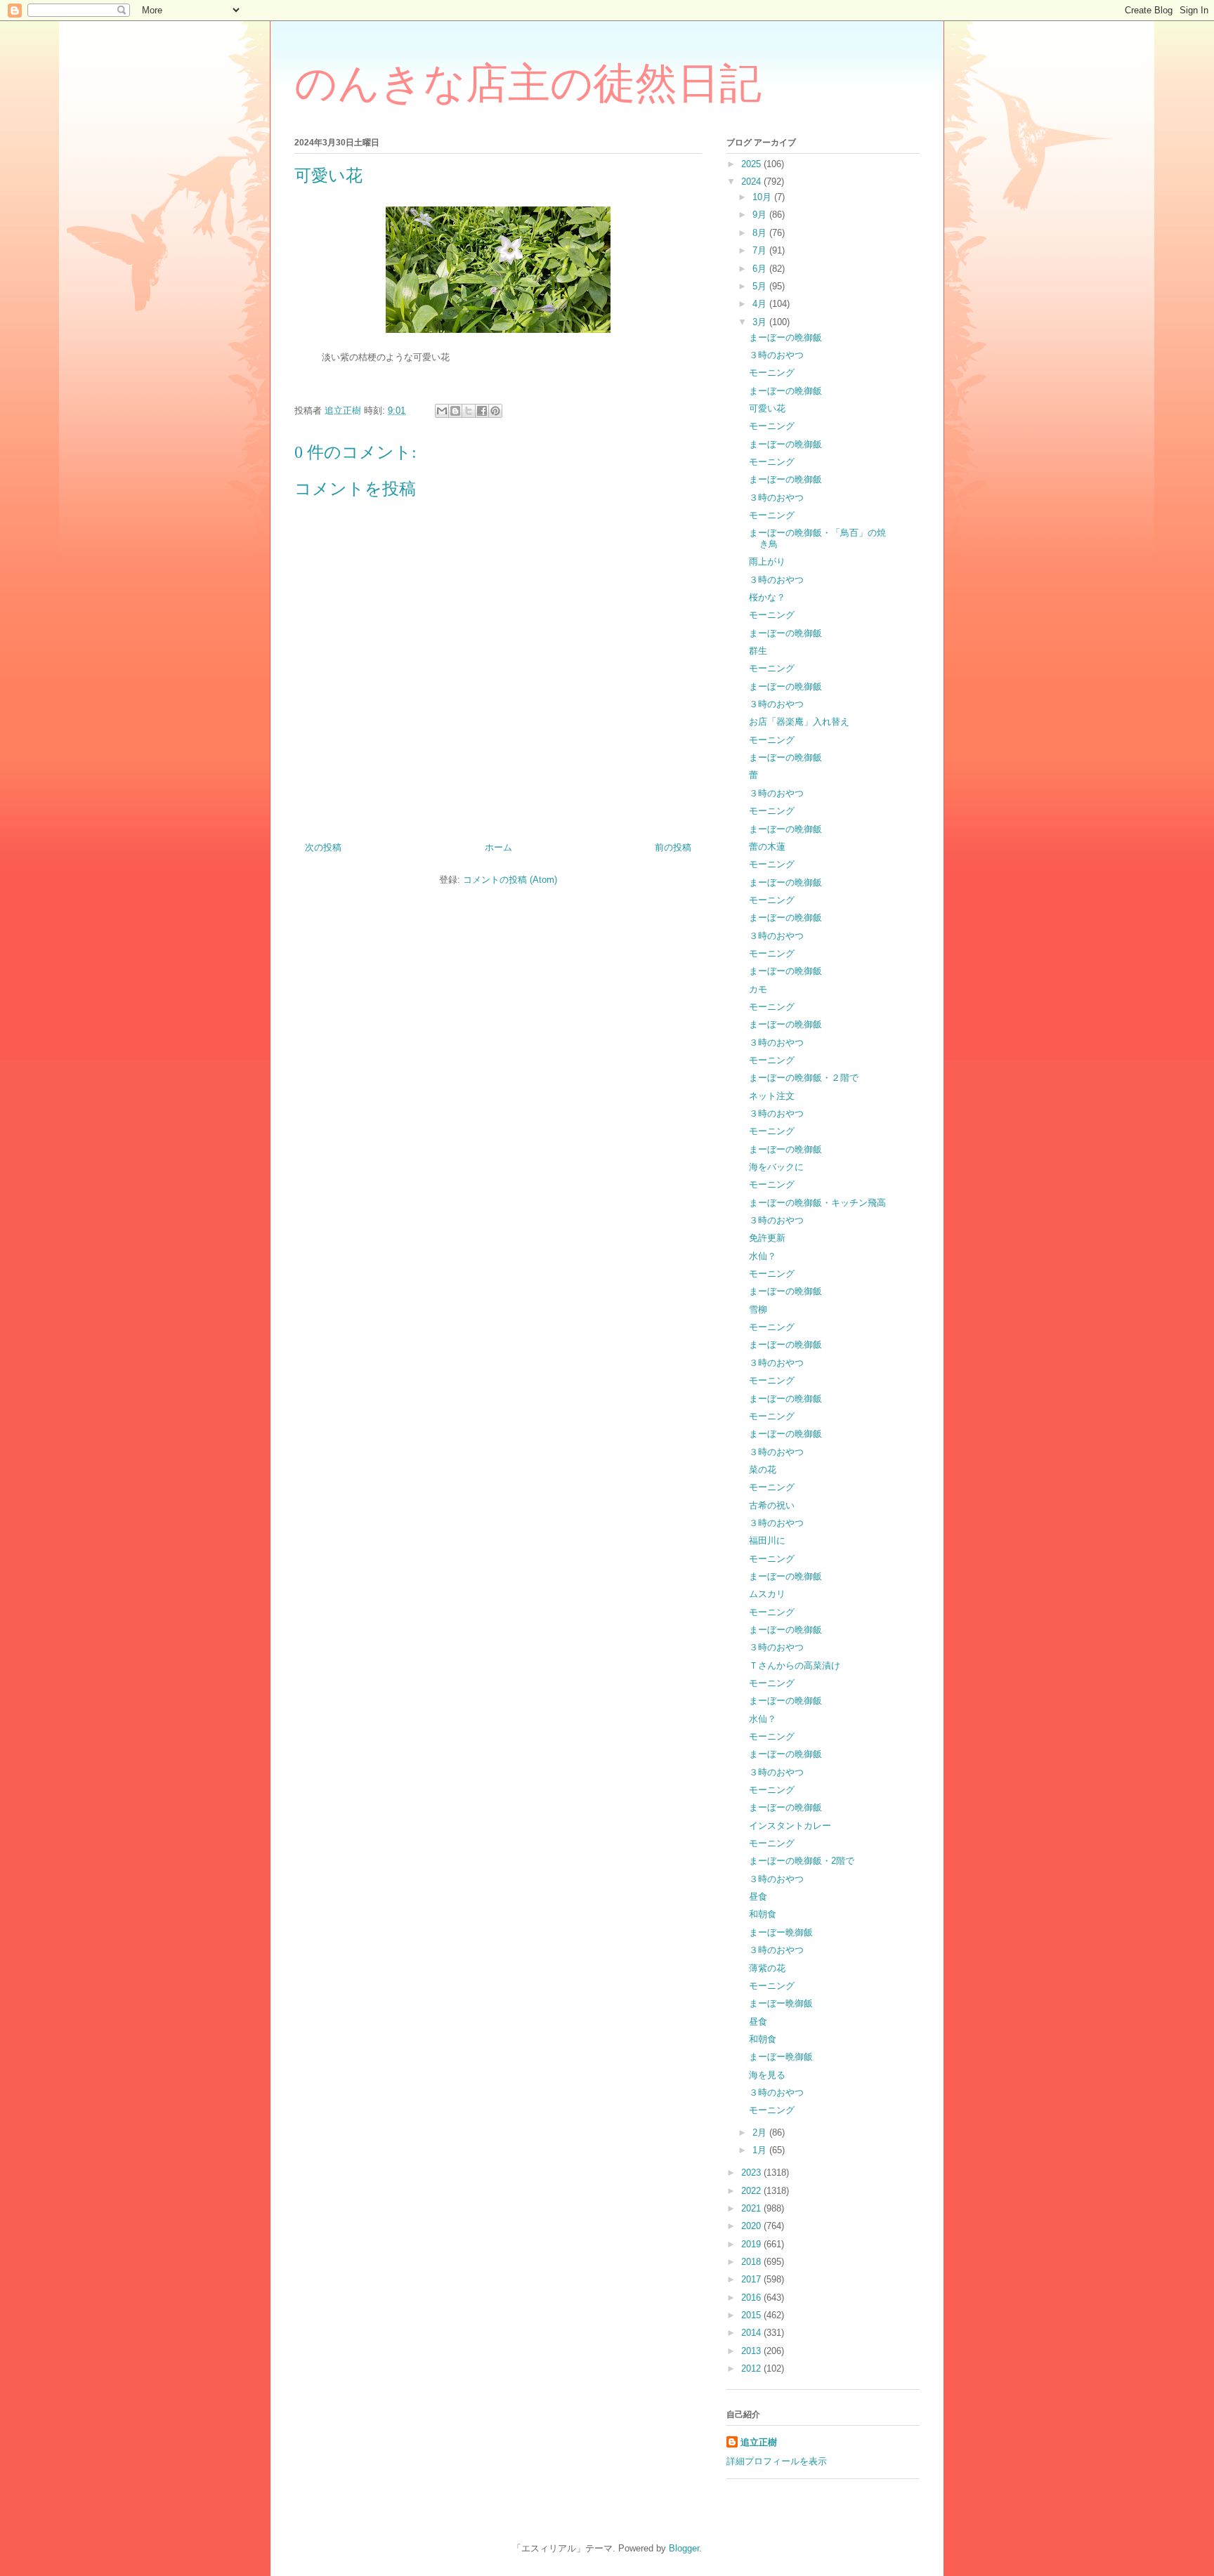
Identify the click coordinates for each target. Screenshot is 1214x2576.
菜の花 (763, 1470)
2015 (752, 2315)
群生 (758, 651)
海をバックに (776, 1167)
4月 (761, 304)
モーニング (772, 373)
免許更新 (767, 1238)
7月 (761, 250)
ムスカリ (767, 1594)
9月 (761, 215)
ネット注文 (772, 1096)
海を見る (767, 2075)
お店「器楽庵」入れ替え (799, 722)
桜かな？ (767, 597)
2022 (752, 2191)
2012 (752, 2368)
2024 (752, 182)
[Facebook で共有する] (482, 411)
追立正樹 (759, 2442)
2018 (752, 2262)
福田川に (767, 1540)
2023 (752, 2173)
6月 (761, 269)
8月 (761, 233)
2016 (752, 2298)
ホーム (498, 847)
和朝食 (763, 1914)
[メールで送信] (442, 411)
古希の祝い (772, 1505)
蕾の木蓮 (767, 847)
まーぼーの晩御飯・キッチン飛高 (817, 1203)
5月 (761, 286)
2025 (752, 164)
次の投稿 (323, 847)
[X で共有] (469, 411)
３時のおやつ (776, 355)
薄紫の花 (767, 1968)
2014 (752, 2333)
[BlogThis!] (455, 411)
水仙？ (763, 1256)
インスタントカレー (790, 1826)
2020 (752, 2226)
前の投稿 (673, 847)
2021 (752, 2208)
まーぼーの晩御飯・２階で (804, 1078)
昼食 (758, 1897)
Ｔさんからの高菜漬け (795, 1665)
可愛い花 (767, 408)
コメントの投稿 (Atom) (510, 880)
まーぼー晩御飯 (781, 1932)
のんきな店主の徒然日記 (528, 84)
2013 (752, 2351)
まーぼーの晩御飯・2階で (802, 1861)
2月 (761, 2133)
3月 (761, 322)
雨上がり (767, 561)
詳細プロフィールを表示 (777, 2461)
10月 (763, 197)
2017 (752, 2279)
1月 (761, 2150)
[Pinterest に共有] (495, 411)
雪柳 (758, 1309)
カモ (758, 989)
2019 (752, 2244)
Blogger (684, 2548)
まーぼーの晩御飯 (785, 337)
